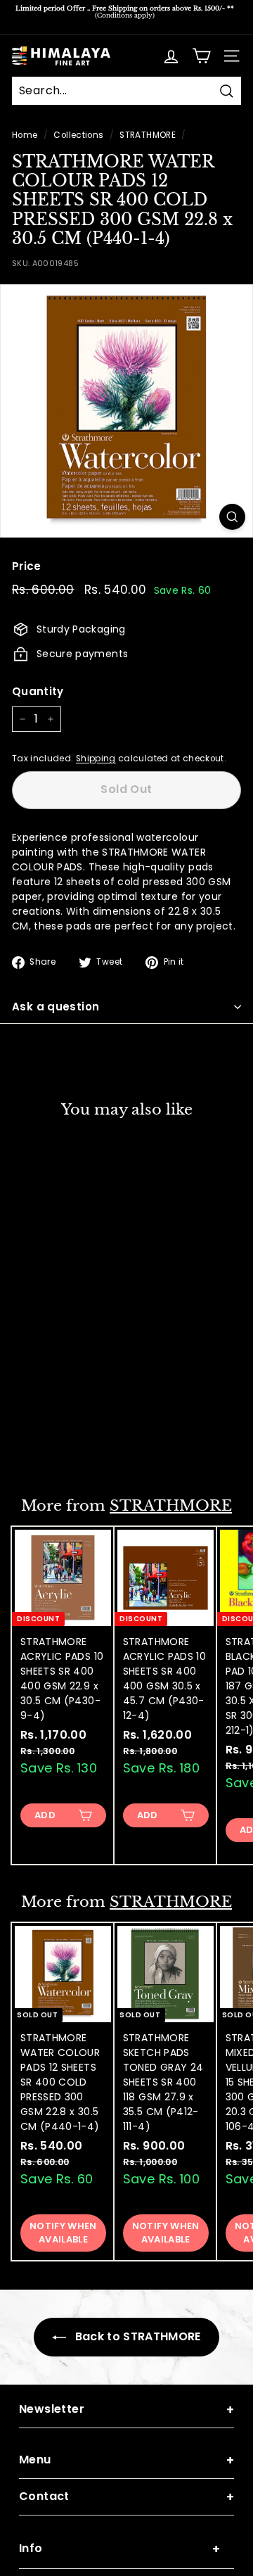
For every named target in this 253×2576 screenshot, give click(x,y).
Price (27, 566)
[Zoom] (232, 517)
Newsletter (126, 2410)
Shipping (96, 759)
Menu (126, 2460)
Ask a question (56, 1007)
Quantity (38, 691)
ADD (45, 1815)
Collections (78, 135)
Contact (126, 2497)
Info (119, 2549)
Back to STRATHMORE (136, 2336)
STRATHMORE (148, 135)
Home (25, 135)
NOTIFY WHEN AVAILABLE (63, 1440)
